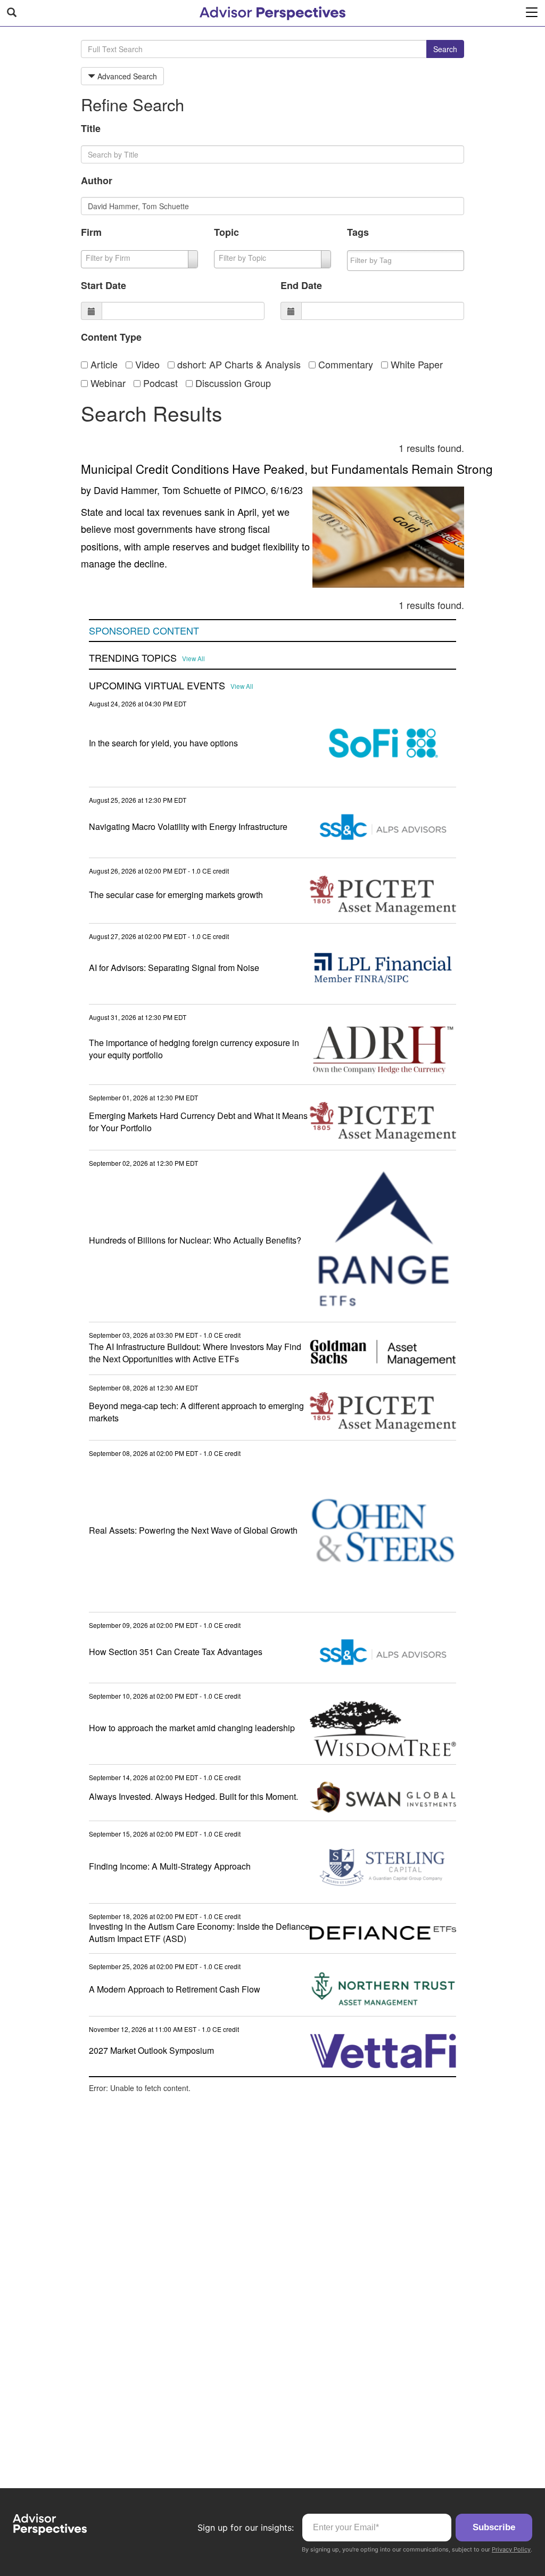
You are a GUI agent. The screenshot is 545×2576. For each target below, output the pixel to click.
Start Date (104, 285)
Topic (226, 232)
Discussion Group (232, 383)
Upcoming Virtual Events (157, 686)
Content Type (111, 337)
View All (193, 659)
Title (91, 128)
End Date (301, 285)
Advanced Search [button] (126, 76)
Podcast (159, 383)
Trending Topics (133, 658)
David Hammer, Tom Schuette (157, 490)
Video (146, 364)
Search (445, 49)
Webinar (107, 383)
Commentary (344, 364)
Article (103, 364)
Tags (358, 232)
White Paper (415, 364)
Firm (91, 232)
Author (97, 180)
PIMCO (250, 490)
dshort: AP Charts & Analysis (238, 364)
